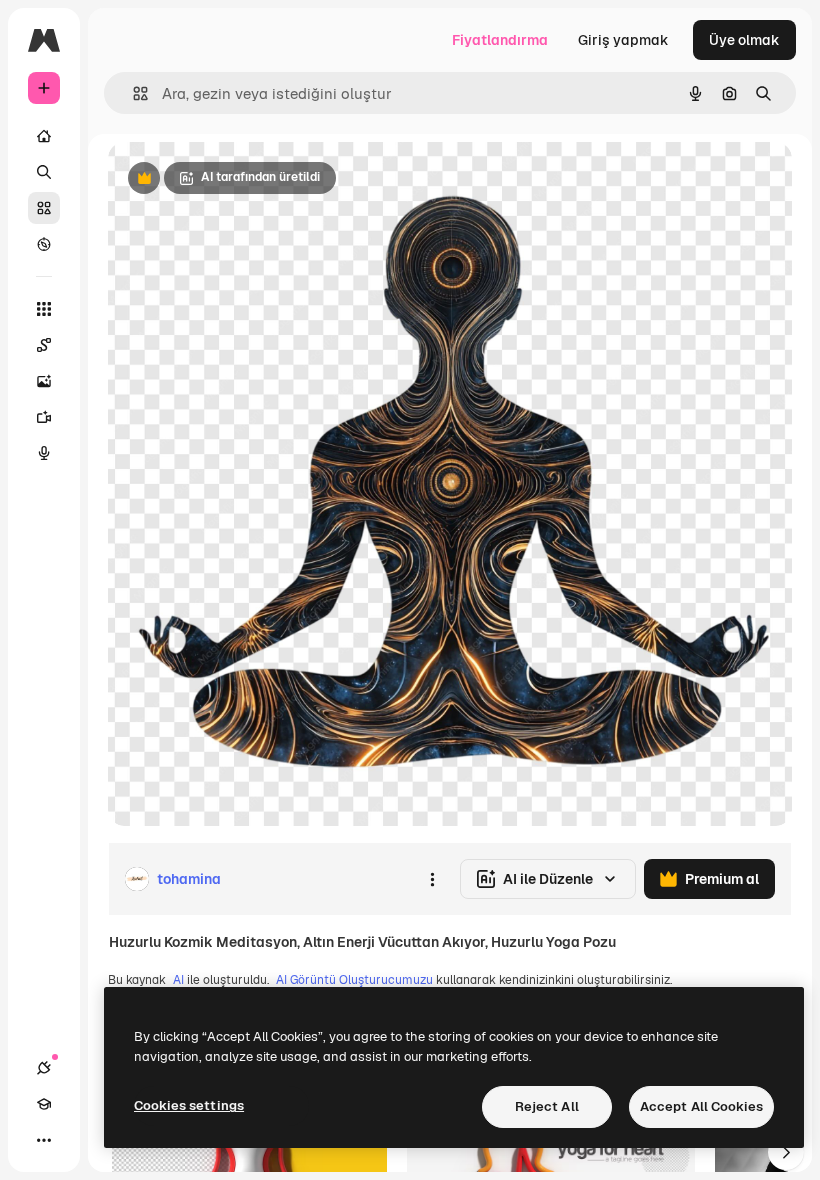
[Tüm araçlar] (44, 309)
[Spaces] (44, 345)
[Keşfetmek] (44, 244)
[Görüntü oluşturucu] (44, 381)
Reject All (547, 1106)
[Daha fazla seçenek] (432, 879)
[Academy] (44, 1104)
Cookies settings (189, 1105)
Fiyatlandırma (500, 40)
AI (178, 980)
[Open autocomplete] (132, 93)
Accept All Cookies (701, 1106)
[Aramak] (44, 172)
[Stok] (44, 208)
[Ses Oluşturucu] (44, 453)
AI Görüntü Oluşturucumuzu (354, 980)
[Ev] (44, 136)
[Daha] (44, 1140)
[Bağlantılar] (44, 1068)
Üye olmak (744, 40)
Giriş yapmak (623, 40)
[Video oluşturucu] (44, 417)
